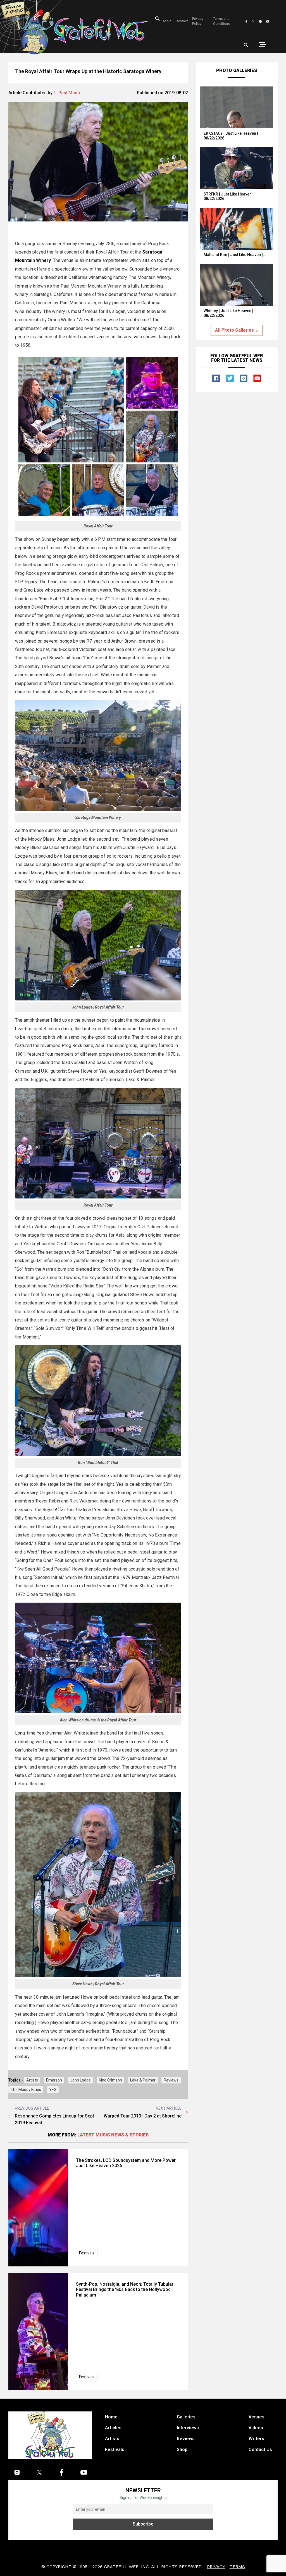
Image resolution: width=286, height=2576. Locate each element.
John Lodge (80, 2080)
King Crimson (110, 2080)
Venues (257, 2417)
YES (53, 2090)
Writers (256, 2439)
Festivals (87, 2253)
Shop (182, 2450)
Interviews (188, 2428)
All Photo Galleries (234, 330)
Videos (256, 2428)
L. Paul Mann (67, 93)
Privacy (216, 2567)
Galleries (186, 2417)
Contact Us (260, 2450)
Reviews (171, 2080)
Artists (32, 2080)
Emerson (54, 2080)
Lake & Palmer (143, 2080)
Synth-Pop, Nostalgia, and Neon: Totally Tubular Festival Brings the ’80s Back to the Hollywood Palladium (125, 2289)
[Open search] (246, 45)
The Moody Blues (26, 2090)
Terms (237, 2567)
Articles (113, 2428)
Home (111, 2417)
